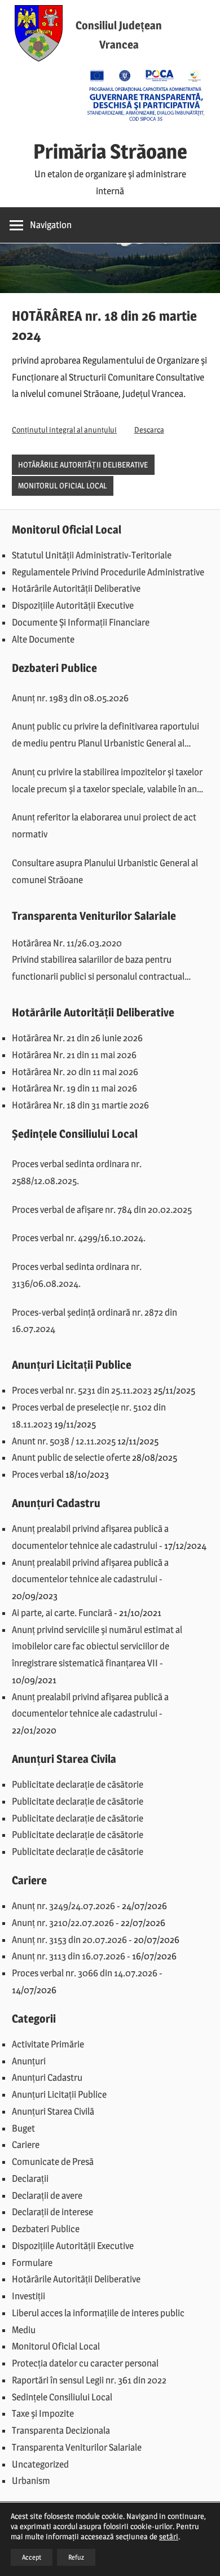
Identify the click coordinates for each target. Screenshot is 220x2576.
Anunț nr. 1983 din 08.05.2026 (70, 698)
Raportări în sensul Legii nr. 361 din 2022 (89, 2380)
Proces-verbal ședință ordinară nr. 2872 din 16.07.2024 (94, 1321)
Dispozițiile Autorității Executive (73, 605)
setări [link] (169, 2536)
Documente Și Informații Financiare (81, 622)
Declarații (30, 2178)
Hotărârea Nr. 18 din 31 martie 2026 (80, 1105)
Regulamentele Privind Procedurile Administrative (108, 572)
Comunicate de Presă (53, 2162)
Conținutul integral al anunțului (64, 430)
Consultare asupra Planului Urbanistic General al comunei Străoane (105, 871)
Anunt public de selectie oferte (71, 1457)
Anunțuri (29, 2061)
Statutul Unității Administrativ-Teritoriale (92, 555)
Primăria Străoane (110, 151)
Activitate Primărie (48, 2044)
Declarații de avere (47, 2195)
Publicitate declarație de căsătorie (78, 1784)
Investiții (28, 2296)
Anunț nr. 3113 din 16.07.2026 (69, 1956)
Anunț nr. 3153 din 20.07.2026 (69, 1940)
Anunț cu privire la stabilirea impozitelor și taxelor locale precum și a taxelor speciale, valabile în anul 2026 (108, 782)
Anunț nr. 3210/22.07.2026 (63, 1923)
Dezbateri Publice (46, 2229)
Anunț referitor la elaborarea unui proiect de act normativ (104, 826)
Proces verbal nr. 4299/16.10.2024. (79, 1238)
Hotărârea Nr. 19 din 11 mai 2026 (74, 1088)
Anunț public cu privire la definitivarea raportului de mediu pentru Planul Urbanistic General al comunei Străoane (105, 736)
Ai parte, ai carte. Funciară (62, 1613)
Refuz (76, 2557)
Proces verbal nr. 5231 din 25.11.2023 (82, 1390)
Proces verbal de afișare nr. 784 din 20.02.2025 (102, 1210)
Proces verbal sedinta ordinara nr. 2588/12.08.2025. (77, 1172)
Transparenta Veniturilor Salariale (77, 2447)
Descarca (149, 430)
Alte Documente (43, 639)
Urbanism (31, 2481)
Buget (23, 2128)
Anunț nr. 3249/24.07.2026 (63, 1906)
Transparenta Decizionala (61, 2430)
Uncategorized (40, 2464)
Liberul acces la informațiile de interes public (98, 2313)
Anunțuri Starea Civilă (53, 2111)
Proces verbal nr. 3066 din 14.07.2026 (85, 1973)
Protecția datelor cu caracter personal (85, 2363)
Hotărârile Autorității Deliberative (83, 464)
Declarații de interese (52, 2212)
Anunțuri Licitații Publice (59, 2094)
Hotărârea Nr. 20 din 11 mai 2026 (75, 1072)
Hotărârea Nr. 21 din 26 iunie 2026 (77, 1038)
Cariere (26, 2145)
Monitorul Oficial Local (62, 485)
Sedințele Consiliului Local (62, 2397)
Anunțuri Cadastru (47, 2077)
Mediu (24, 2330)
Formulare (32, 2263)
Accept (32, 2557)
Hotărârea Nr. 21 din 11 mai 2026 (74, 1055)
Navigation (51, 225)
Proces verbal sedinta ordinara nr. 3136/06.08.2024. (77, 1275)
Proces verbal (38, 1474)
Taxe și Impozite (43, 2413)
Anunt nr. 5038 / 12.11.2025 (64, 1441)
